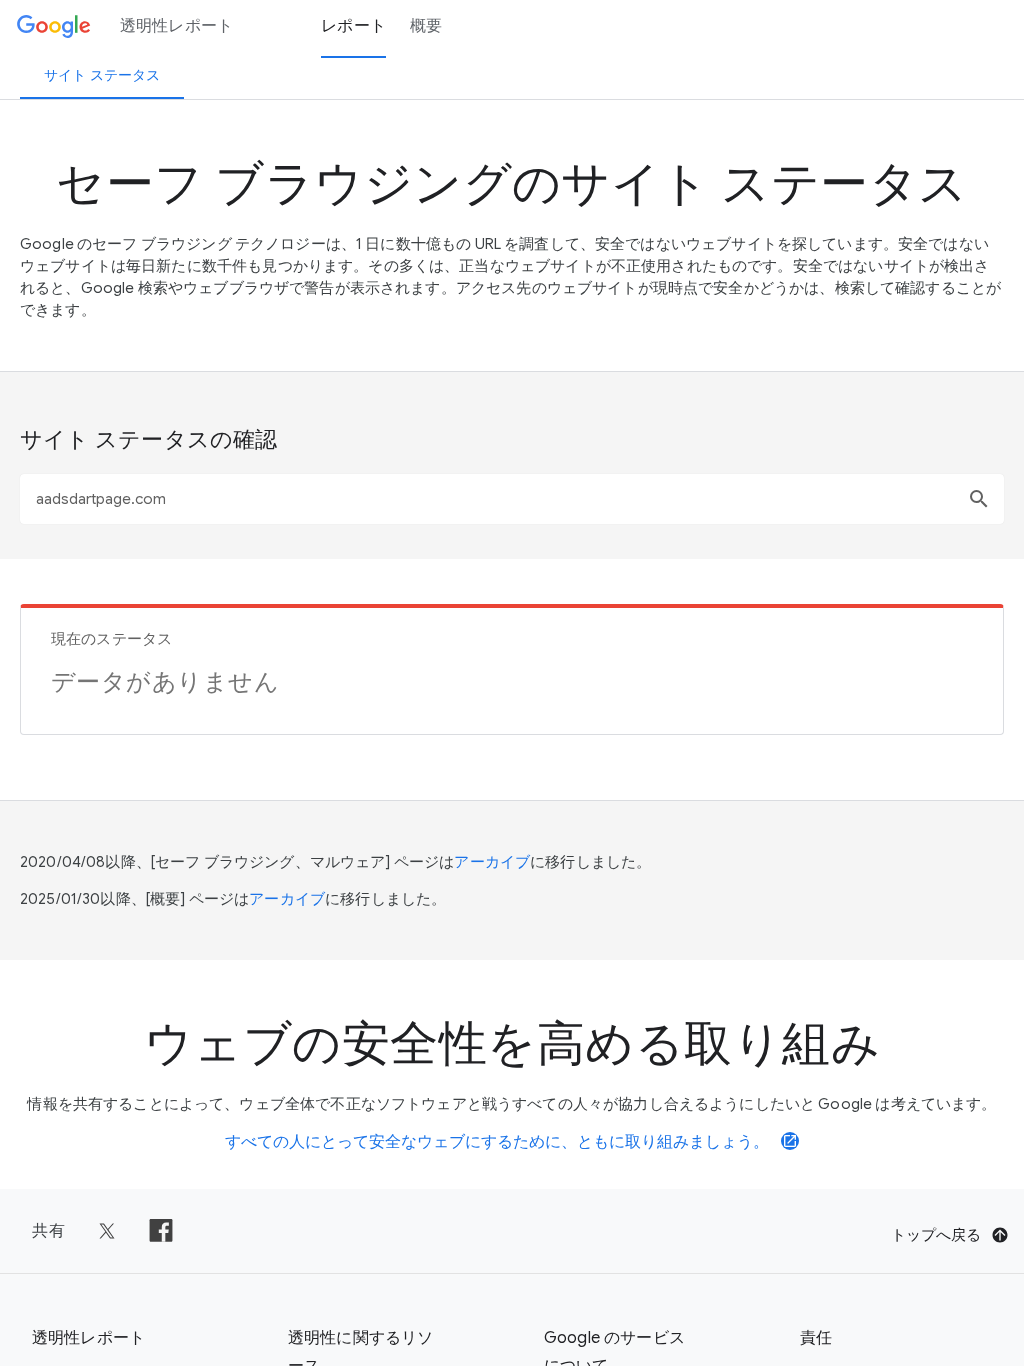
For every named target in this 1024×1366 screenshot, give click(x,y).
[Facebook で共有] (161, 1231)
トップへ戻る (936, 1235)
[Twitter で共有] (107, 1231)
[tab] (102, 75)
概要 (426, 26)
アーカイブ (492, 862)
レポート (353, 26)
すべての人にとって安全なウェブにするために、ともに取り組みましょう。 (511, 1142)
